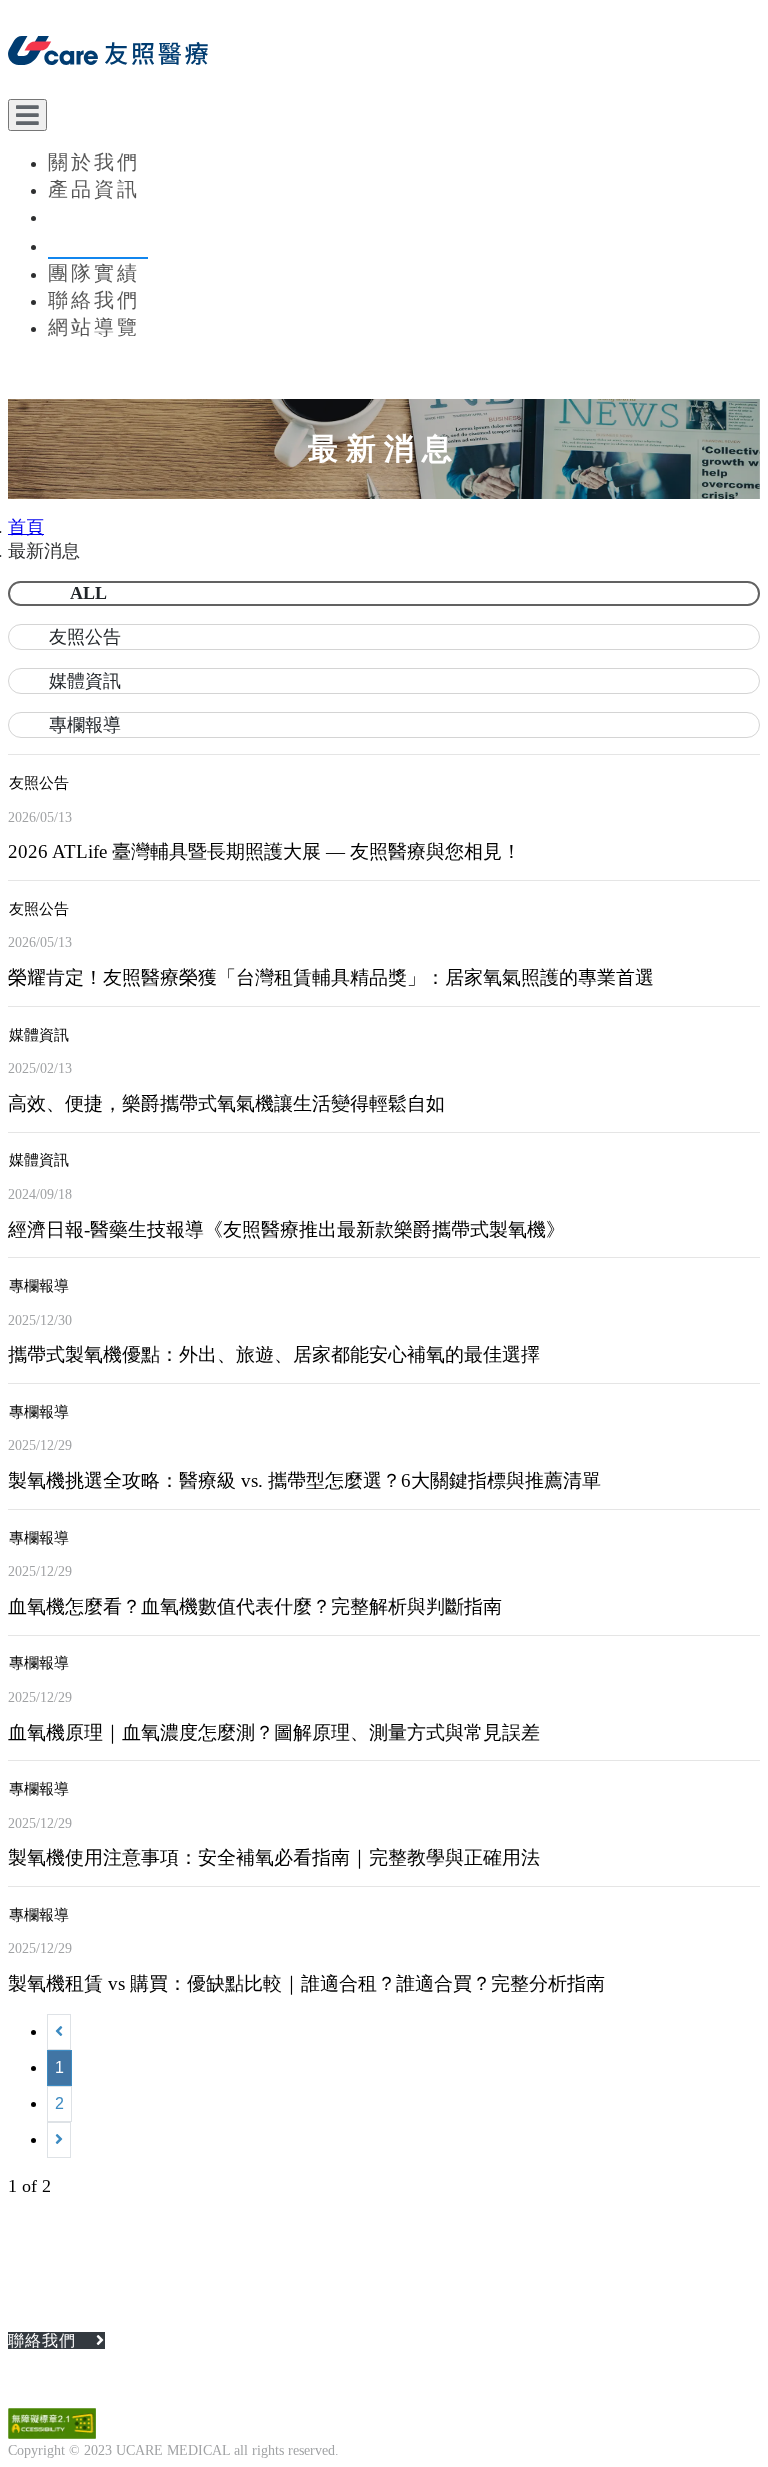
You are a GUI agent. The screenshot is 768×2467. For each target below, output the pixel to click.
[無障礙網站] (52, 2433)
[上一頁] (59, 2032)
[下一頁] (59, 2140)
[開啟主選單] (27, 115)
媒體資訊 (85, 681)
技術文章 (94, 216)
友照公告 (85, 637)
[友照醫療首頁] (384, 53)
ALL (88, 593)
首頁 (26, 527)
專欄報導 (85, 725)
